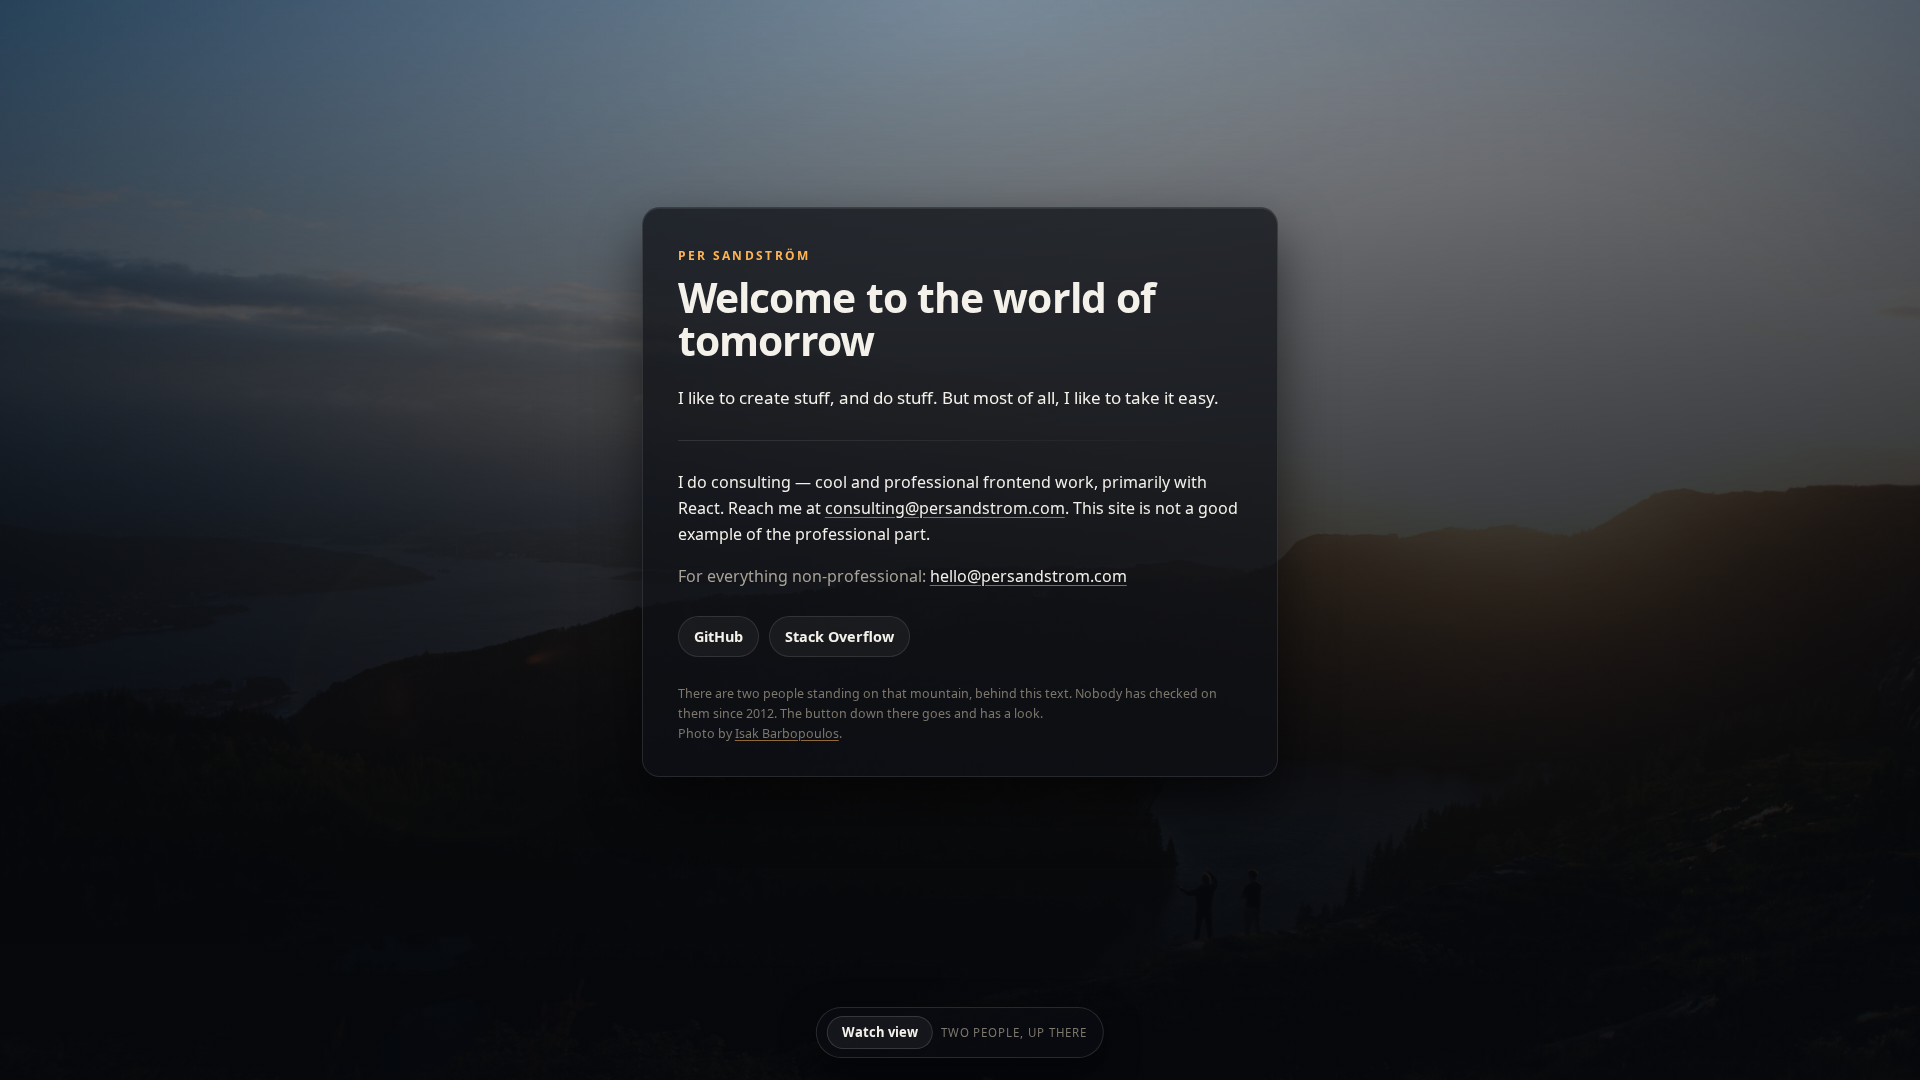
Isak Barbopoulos (787, 733)
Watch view (880, 1032)
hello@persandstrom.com (1028, 576)
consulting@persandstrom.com (945, 508)
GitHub (718, 636)
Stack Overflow (839, 636)
